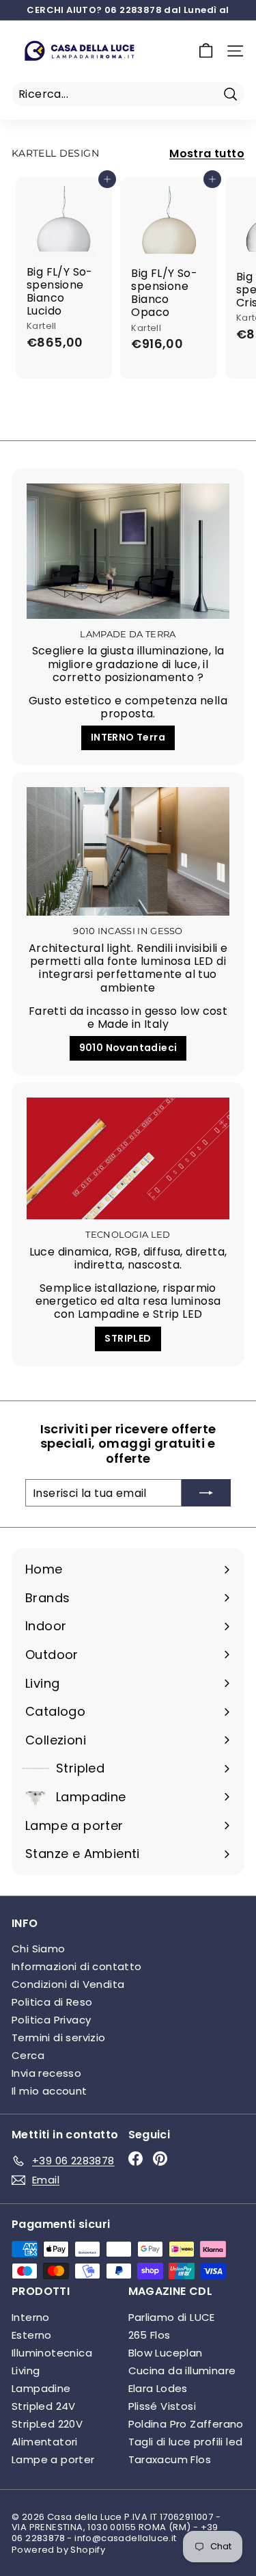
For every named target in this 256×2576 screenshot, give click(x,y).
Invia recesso (46, 2073)
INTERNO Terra (128, 737)
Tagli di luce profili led (186, 2442)
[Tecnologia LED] (128, 1158)
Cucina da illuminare (182, 2371)
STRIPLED (128, 1338)
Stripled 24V (44, 2406)
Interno (31, 2317)
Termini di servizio (59, 2037)
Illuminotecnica (52, 2353)
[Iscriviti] (206, 1493)
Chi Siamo (39, 1949)
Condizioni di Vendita (68, 1984)
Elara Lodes (158, 2388)
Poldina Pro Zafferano (186, 2424)
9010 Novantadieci (128, 1048)
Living (26, 2371)
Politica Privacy (51, 2020)
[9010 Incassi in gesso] (128, 851)
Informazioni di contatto (77, 1966)
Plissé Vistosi (162, 2406)
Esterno (32, 2335)
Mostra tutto (207, 154)
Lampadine (41, 2388)
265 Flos (150, 2335)
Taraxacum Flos (170, 2459)
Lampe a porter (53, 2459)
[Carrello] (206, 51)
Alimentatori (45, 2442)
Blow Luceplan (166, 2353)
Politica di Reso (52, 2002)
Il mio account (49, 2091)
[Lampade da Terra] (128, 551)
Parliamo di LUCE (172, 2317)
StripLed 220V (47, 2424)
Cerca (28, 2055)
